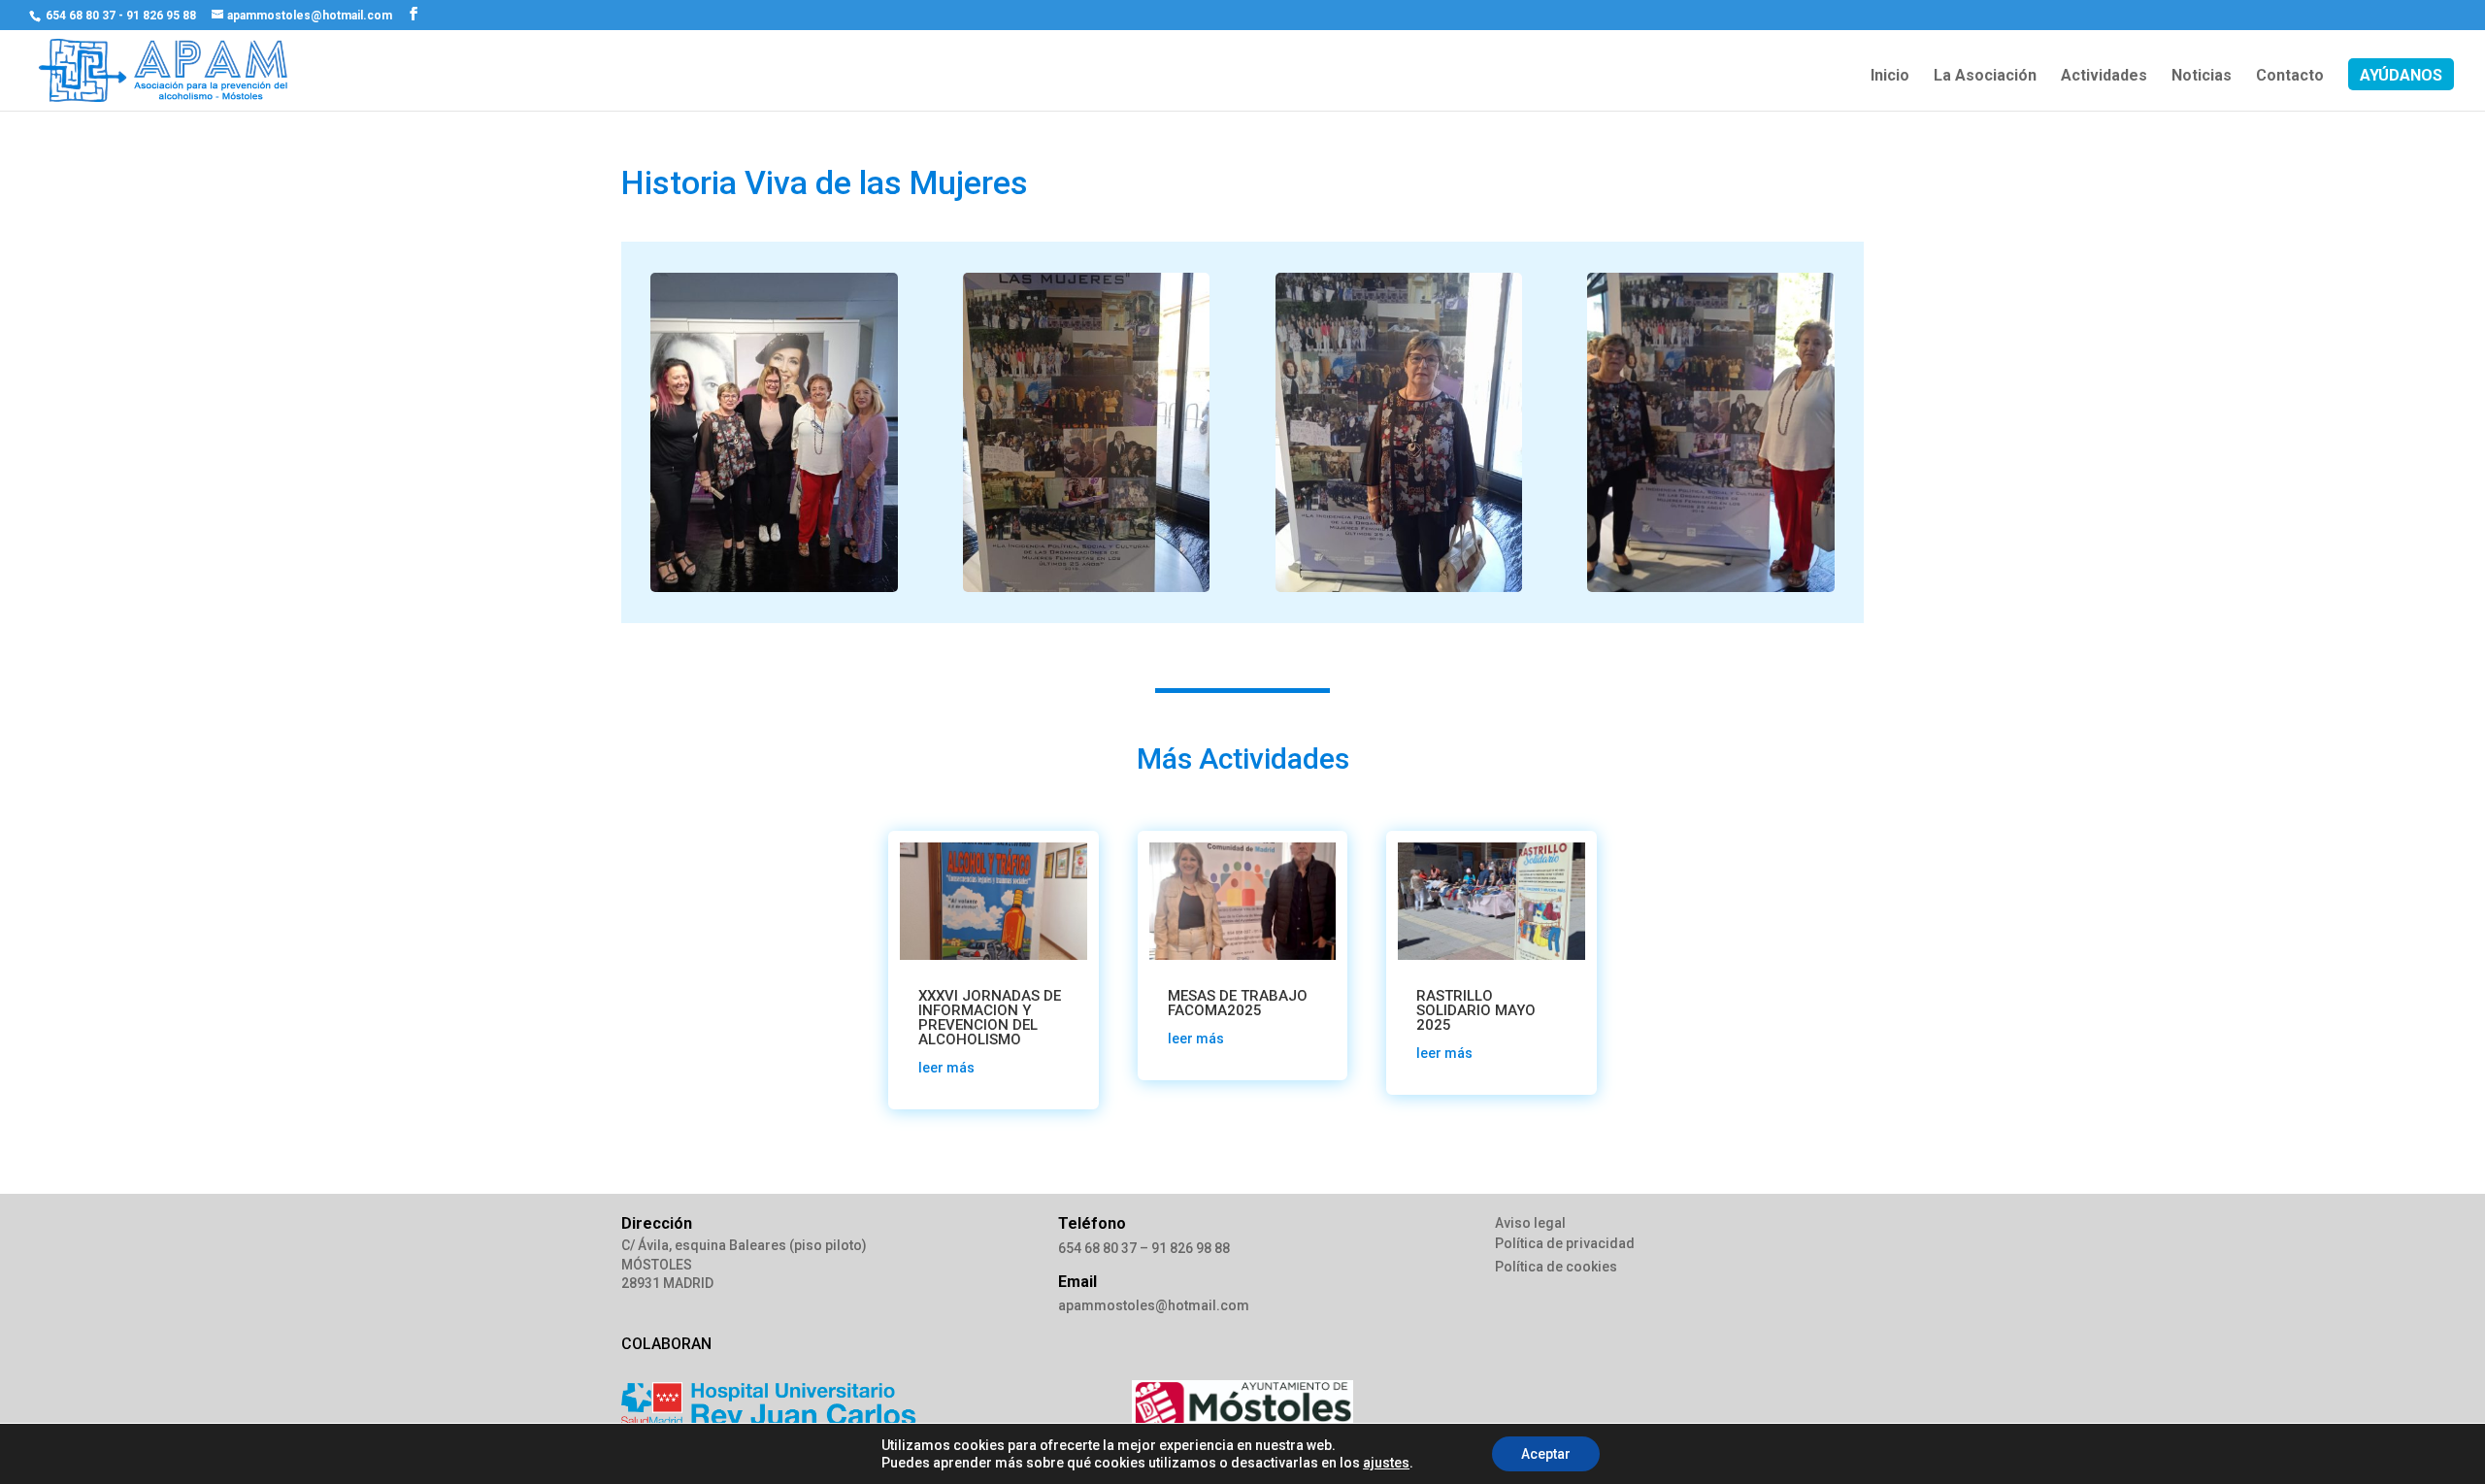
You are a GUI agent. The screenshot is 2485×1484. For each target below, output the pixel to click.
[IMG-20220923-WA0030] (1399, 587)
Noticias (2202, 77)
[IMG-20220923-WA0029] (1711, 587)
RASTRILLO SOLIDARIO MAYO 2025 (1476, 1010)
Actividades (2104, 77)
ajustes (1386, 1463)
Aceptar (1546, 1454)
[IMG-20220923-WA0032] (774, 587)
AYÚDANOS (2401, 77)
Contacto (2290, 77)
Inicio (1890, 77)
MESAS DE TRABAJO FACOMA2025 (1238, 1003)
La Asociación (1985, 77)
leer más (946, 1068)
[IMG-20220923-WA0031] (1087, 587)
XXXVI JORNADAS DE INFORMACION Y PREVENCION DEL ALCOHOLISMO (990, 1018)
